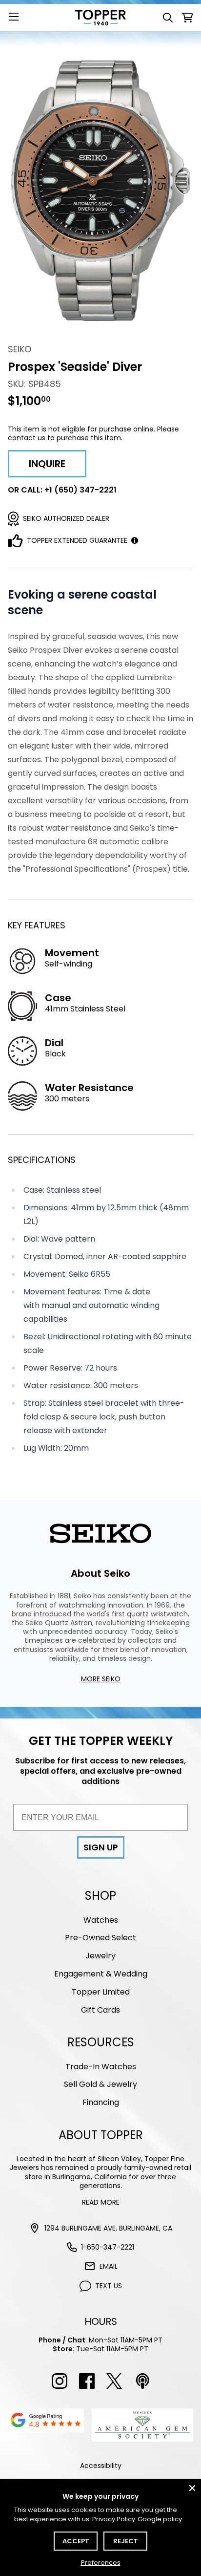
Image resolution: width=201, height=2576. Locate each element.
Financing (101, 2102)
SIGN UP (101, 1847)
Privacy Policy (114, 2519)
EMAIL (109, 2266)
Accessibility (101, 2466)
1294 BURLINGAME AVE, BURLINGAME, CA (108, 2228)
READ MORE (101, 2202)
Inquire (47, 464)
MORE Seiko (101, 1679)
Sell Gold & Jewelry (100, 2084)
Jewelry (100, 1956)
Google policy (160, 2519)
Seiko (20, 349)
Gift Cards (100, 2010)
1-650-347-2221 (108, 2247)
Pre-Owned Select (100, 1938)
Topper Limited (101, 1992)
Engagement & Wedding (101, 1974)
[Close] (192, 2488)
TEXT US (109, 2286)
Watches (101, 1920)
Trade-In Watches (101, 2067)
